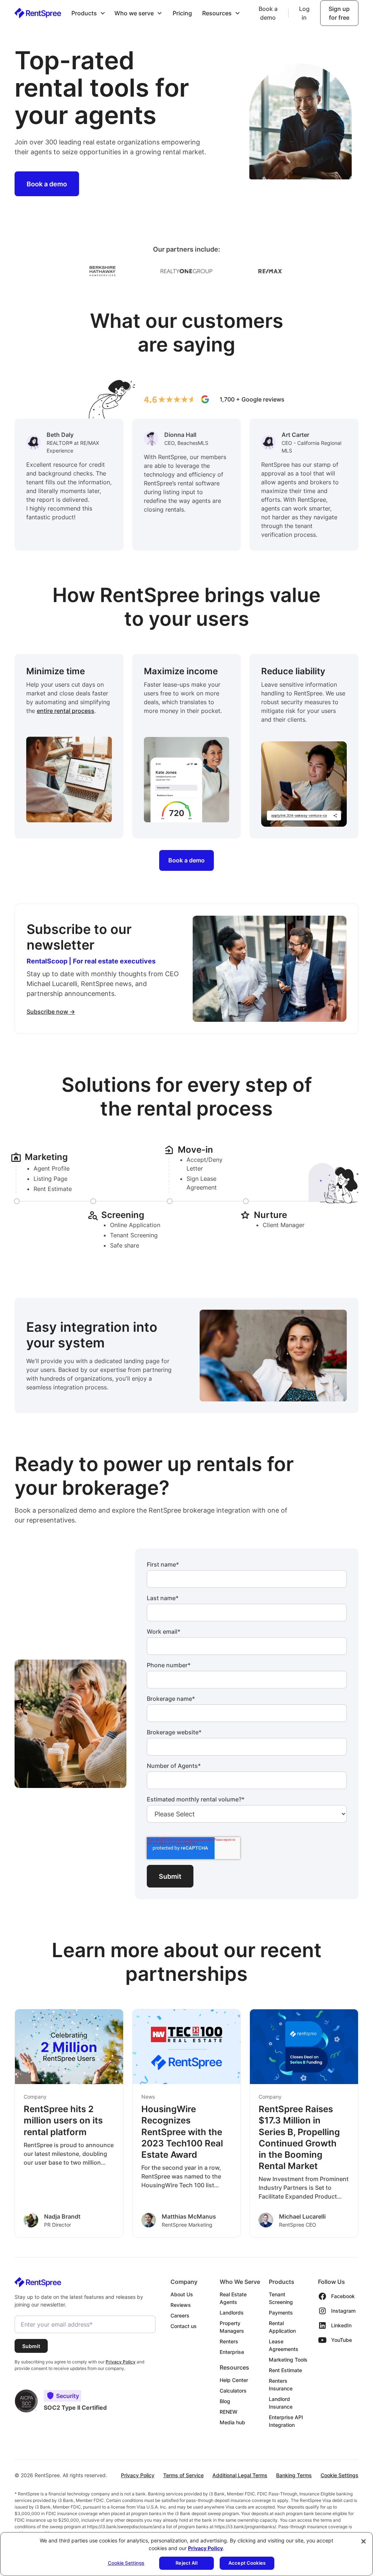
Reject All (186, 2563)
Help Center (234, 2380)
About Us (182, 2294)
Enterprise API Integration (286, 2421)
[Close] (364, 2541)
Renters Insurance (281, 2385)
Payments (281, 2313)
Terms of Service (183, 2475)
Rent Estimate (285, 2370)
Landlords (232, 2313)
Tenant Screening (281, 2298)
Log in (304, 13)
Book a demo (268, 13)
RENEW (229, 2412)
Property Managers (232, 2327)
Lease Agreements (284, 2345)
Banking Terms (294, 2475)
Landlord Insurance (281, 2403)
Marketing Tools (288, 2360)
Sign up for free (339, 13)
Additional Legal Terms (240, 2475)
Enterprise (232, 2352)
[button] (89, 13)
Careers (180, 2315)
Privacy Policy (138, 2475)
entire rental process (66, 711)
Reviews (181, 2305)
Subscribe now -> (51, 1012)
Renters (229, 2341)
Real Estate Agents (233, 2298)
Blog (225, 2401)
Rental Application (282, 2327)
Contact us (184, 2326)
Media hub (232, 2422)
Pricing (182, 13)
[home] (38, 13)
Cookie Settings (339, 2475)
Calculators (233, 2391)
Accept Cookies (247, 2563)
